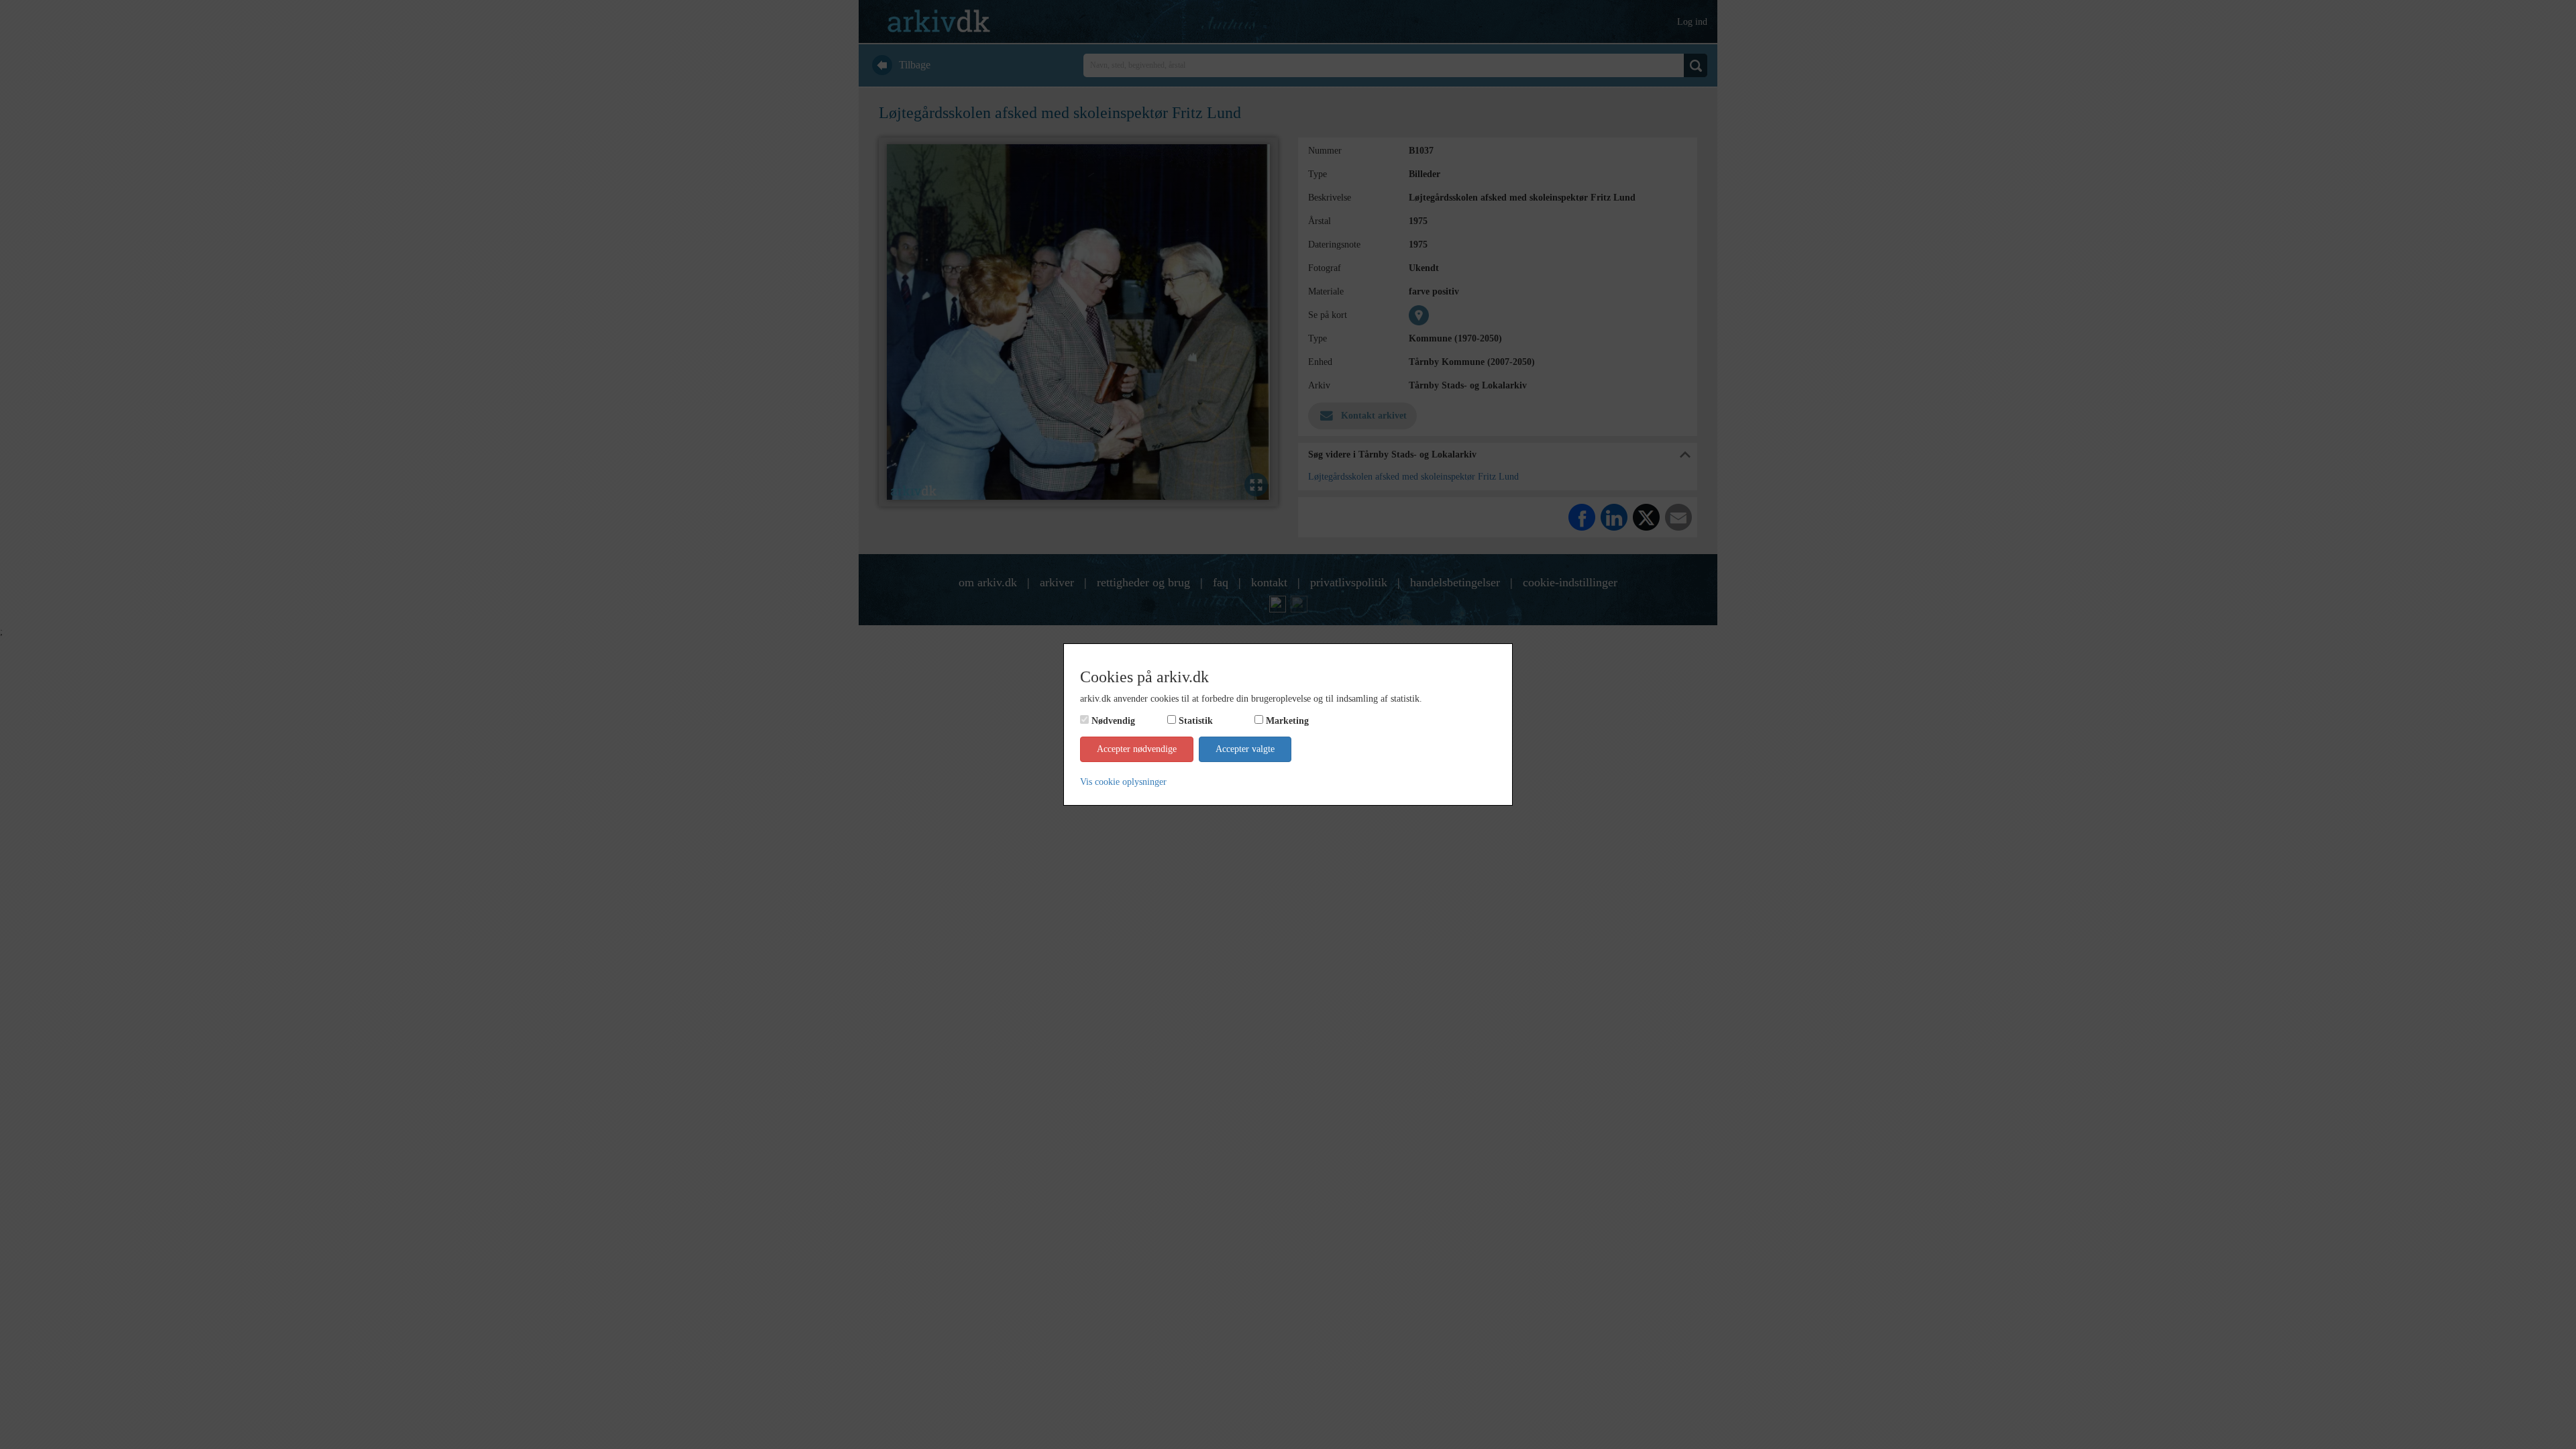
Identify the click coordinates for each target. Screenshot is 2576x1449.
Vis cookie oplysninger (1123, 782)
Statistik (1196, 721)
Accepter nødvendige (1137, 749)
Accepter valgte (1245, 749)
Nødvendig (1113, 721)
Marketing (1287, 721)
